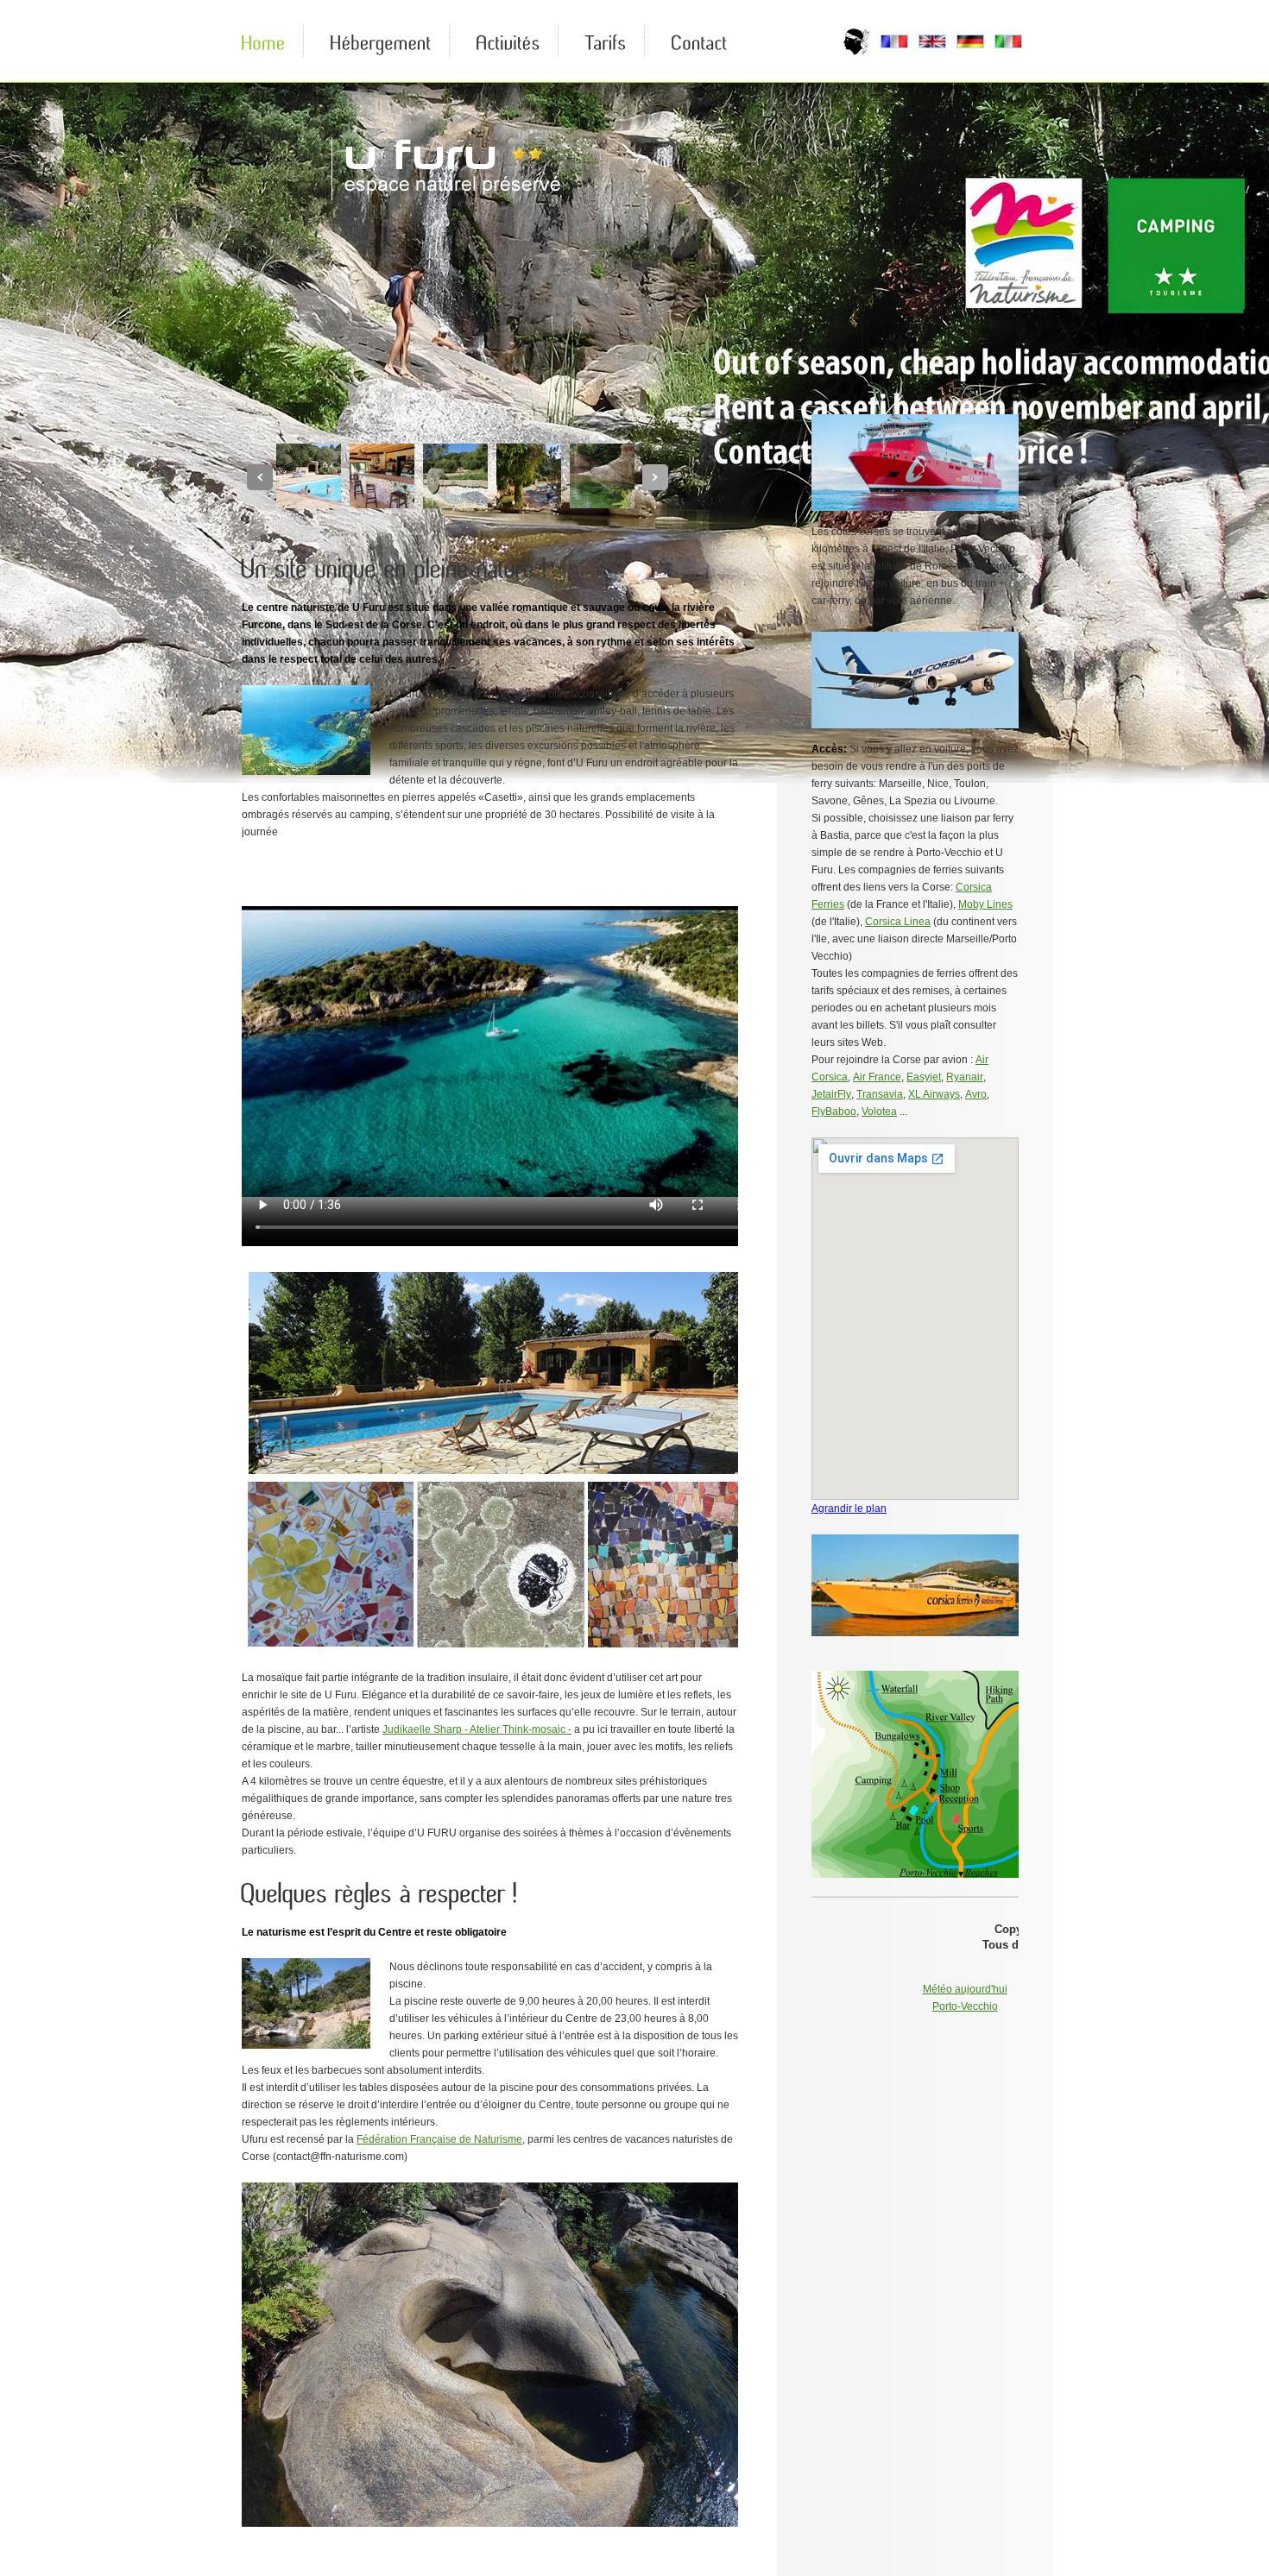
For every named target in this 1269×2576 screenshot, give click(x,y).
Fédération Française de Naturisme (439, 2139)
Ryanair (965, 1077)
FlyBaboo (834, 1112)
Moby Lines (985, 904)
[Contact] (700, 41)
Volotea (879, 1112)
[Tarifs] (606, 41)
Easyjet (924, 1077)
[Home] (264, 41)
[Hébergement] (382, 41)
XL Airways (934, 1094)
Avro (976, 1094)
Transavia (880, 1094)
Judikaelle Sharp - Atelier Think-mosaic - (477, 1729)
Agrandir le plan (849, 1508)
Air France (877, 1077)
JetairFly (831, 1094)
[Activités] (509, 41)
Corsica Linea (898, 922)
